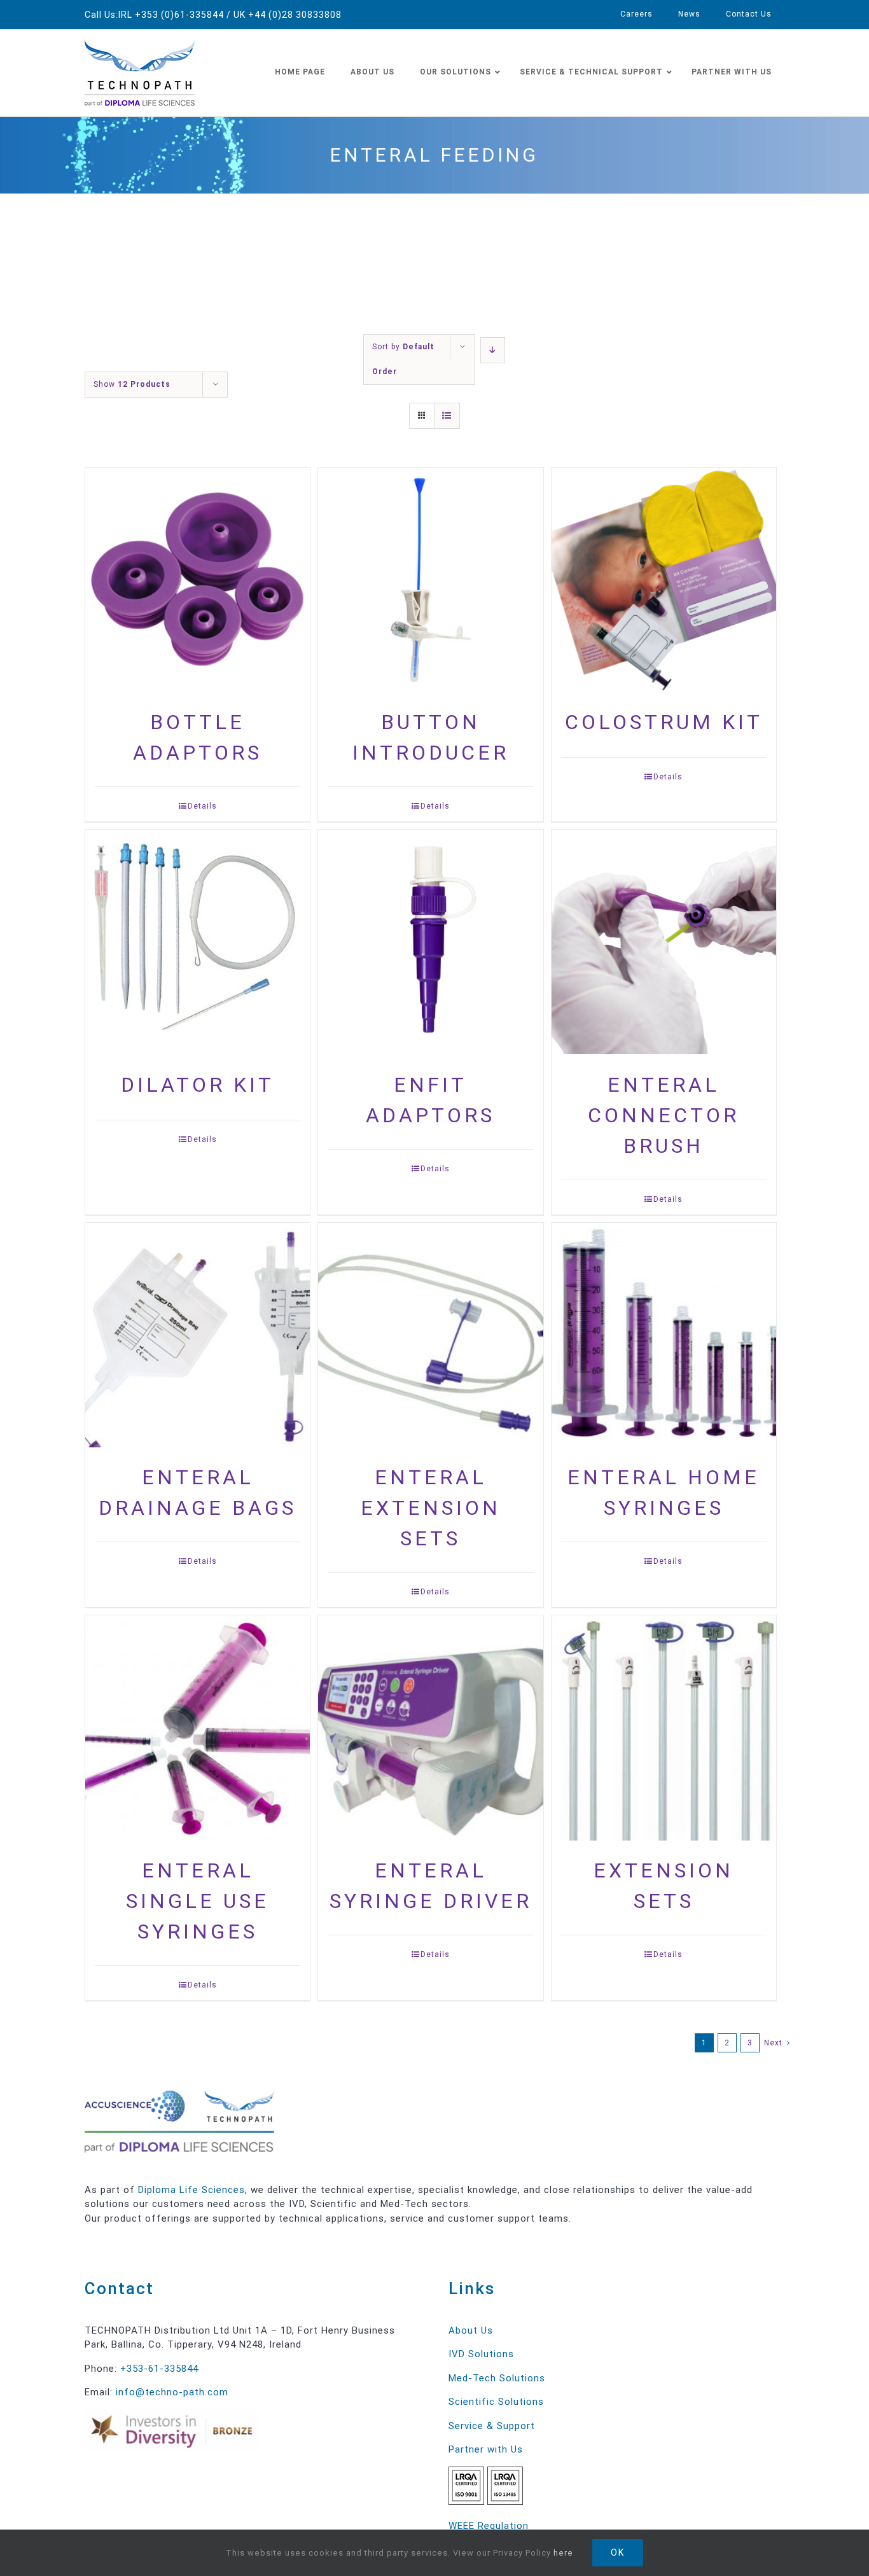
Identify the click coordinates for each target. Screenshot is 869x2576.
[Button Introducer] (430, 581)
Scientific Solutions (496, 2402)
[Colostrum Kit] (664, 581)
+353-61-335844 (159, 2369)
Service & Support (492, 2426)
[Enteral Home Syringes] (664, 1336)
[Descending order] (493, 350)
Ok (618, 2552)
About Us (471, 2330)
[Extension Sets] (664, 1729)
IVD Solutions (481, 2354)
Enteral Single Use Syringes (198, 1901)
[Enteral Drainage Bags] (198, 1336)
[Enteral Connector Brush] (664, 943)
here (563, 2553)
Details (202, 806)
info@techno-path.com (172, 2392)
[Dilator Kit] (198, 943)
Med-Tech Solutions (497, 2378)
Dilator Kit (198, 1085)
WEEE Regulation (489, 2526)
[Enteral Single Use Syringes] (198, 1729)
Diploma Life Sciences (191, 2190)
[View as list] (447, 416)
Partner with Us (486, 2449)
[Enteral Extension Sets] (430, 1336)
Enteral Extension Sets (431, 1508)
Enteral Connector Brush (664, 1115)
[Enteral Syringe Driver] (430, 1729)
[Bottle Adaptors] (198, 581)
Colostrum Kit (664, 722)
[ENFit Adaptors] (430, 943)
